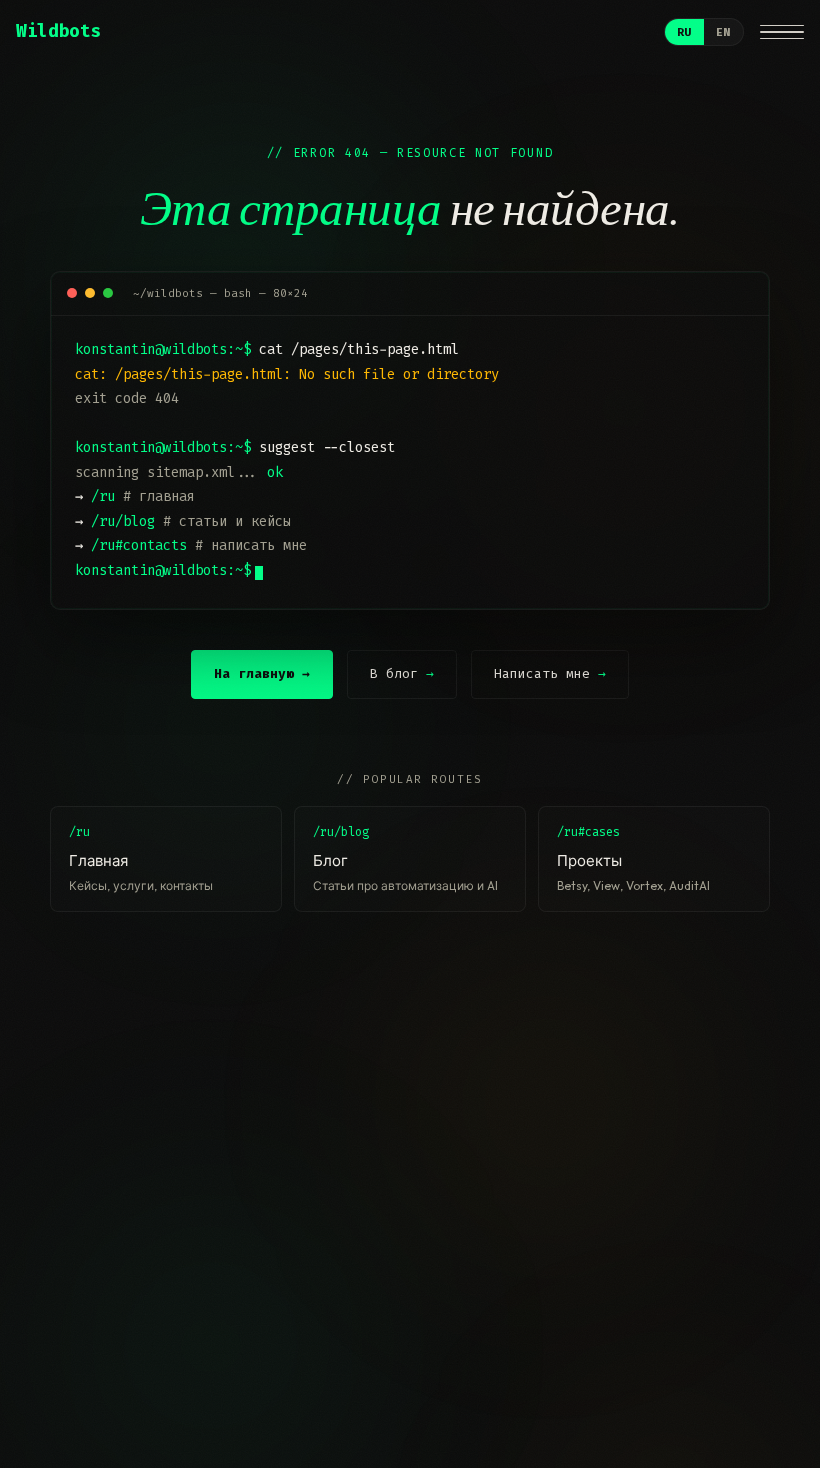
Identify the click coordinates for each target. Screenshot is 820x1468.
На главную (262, 673)
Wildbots (58, 31)
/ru (103, 496)
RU (684, 32)
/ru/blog (123, 521)
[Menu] (782, 32)
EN (723, 32)
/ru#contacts (139, 545)
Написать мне (550, 673)
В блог (402, 673)
